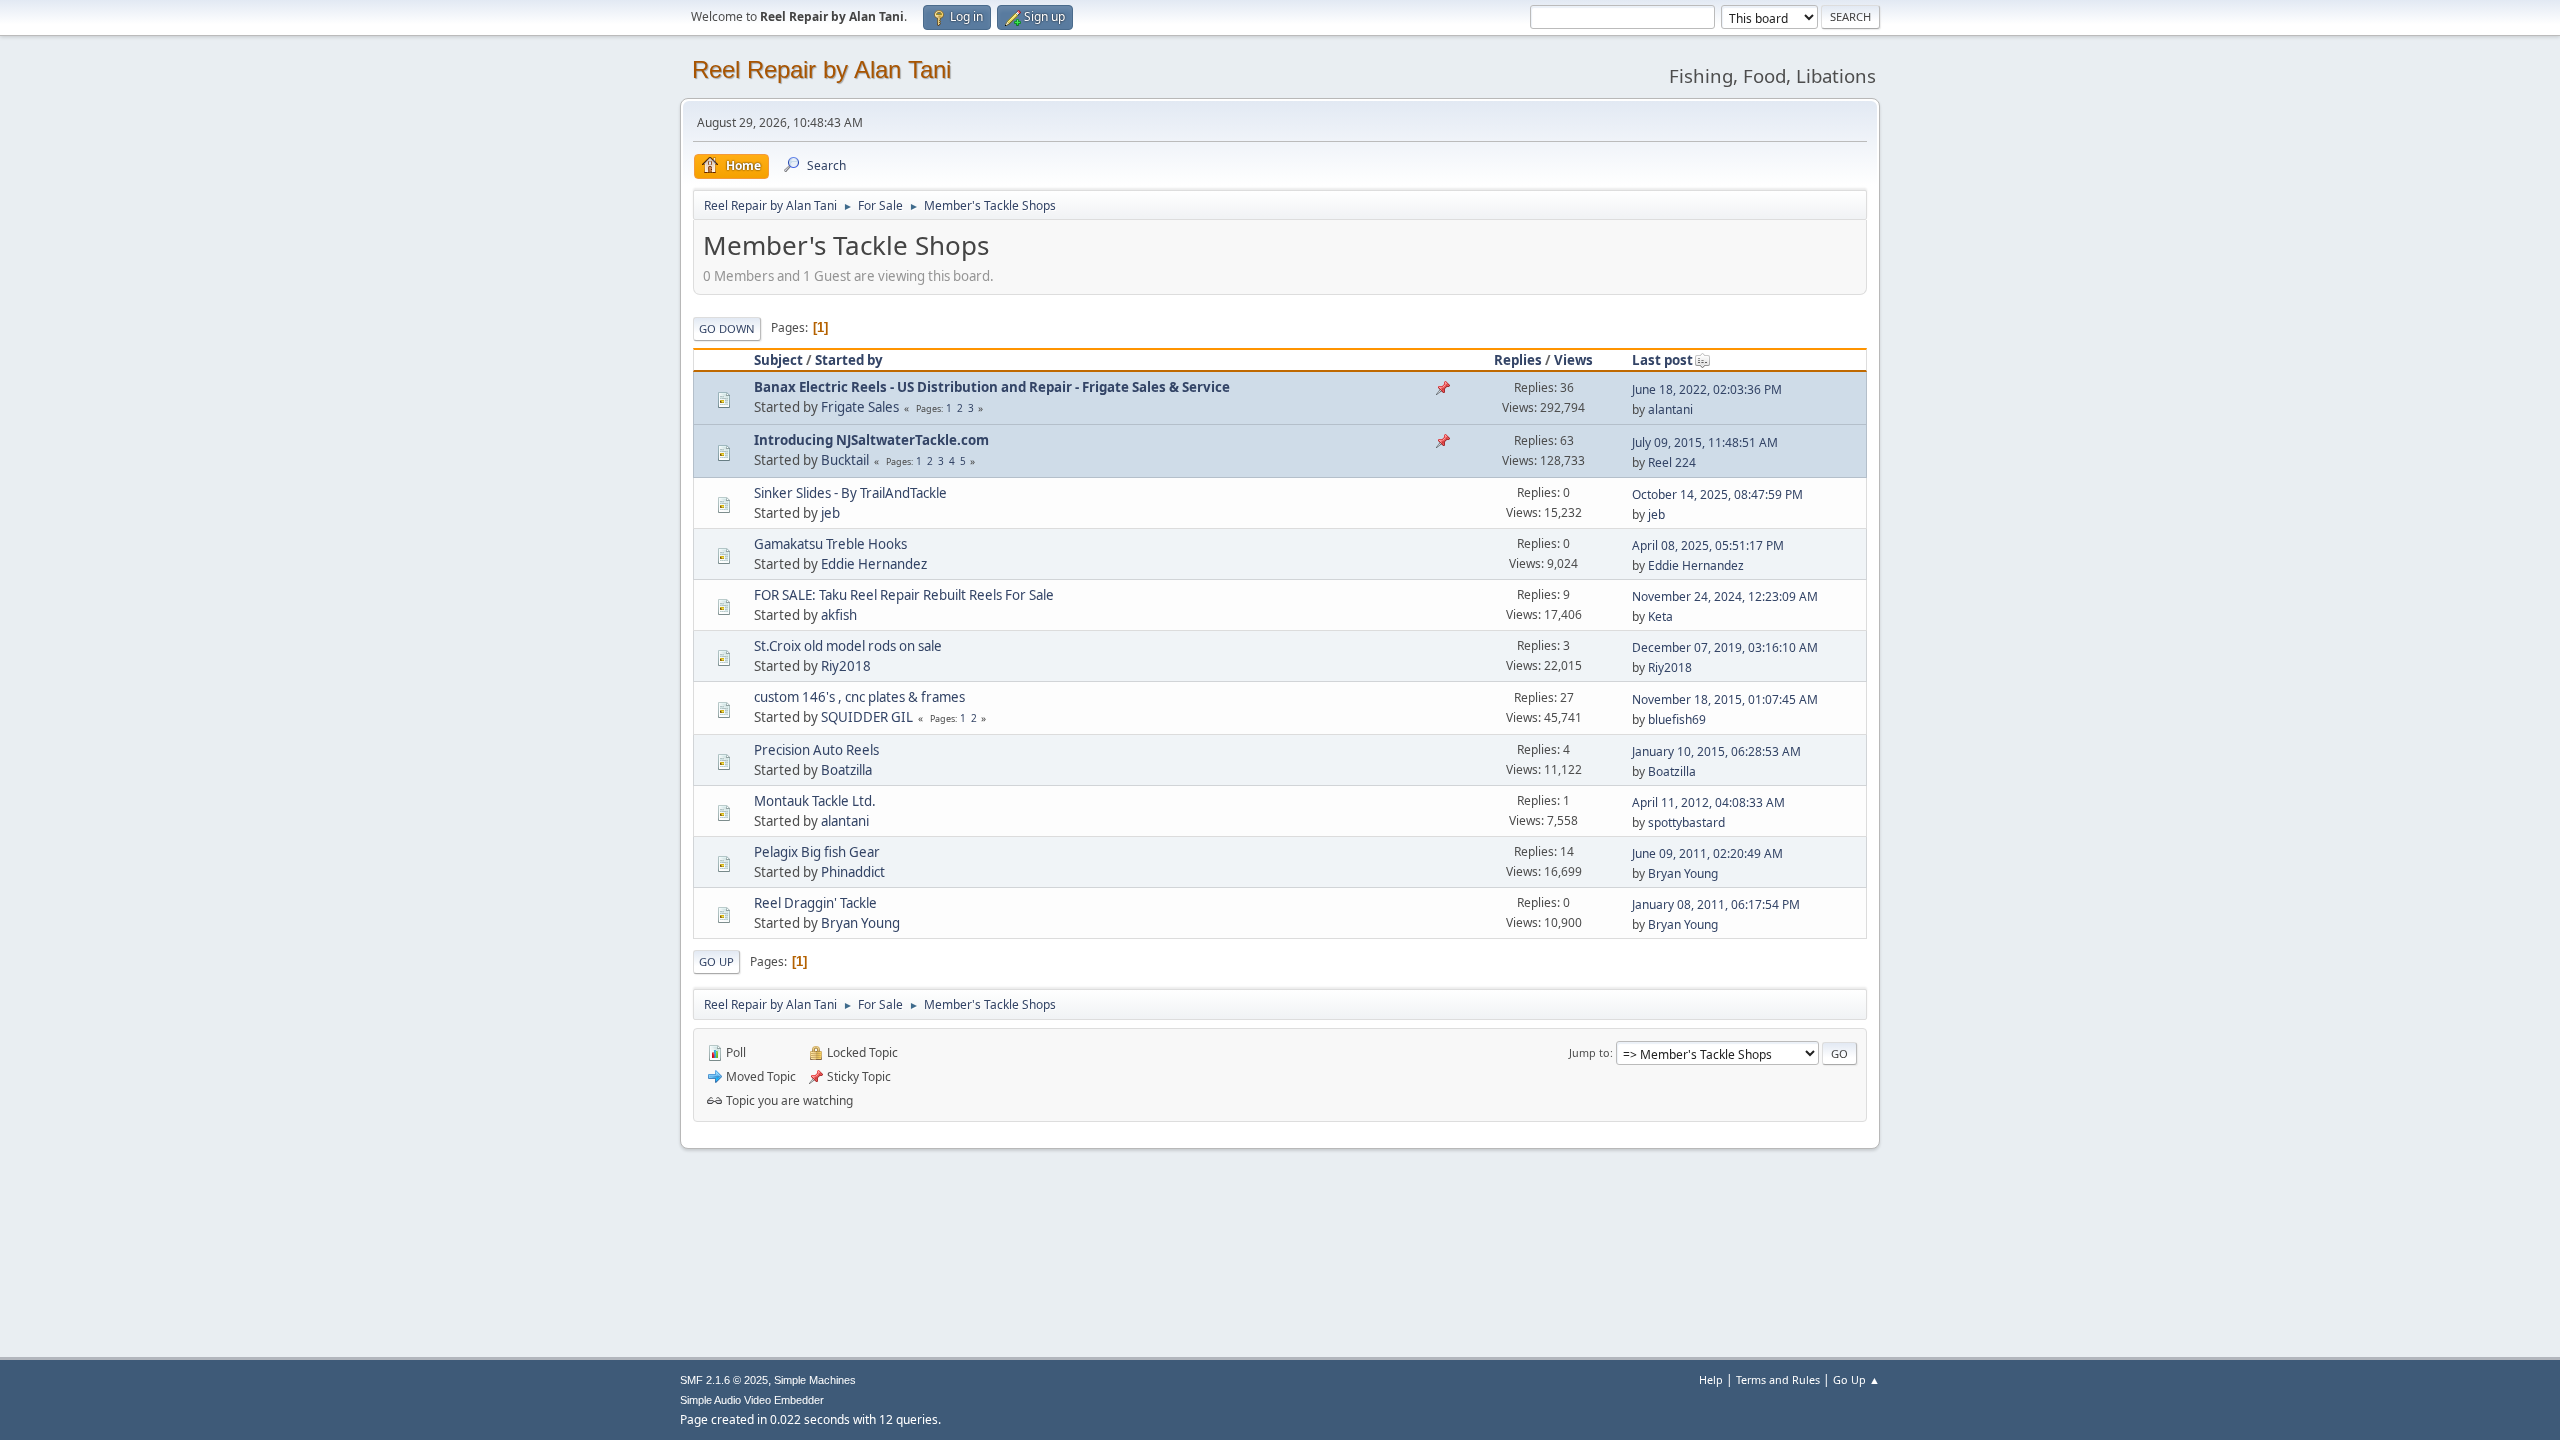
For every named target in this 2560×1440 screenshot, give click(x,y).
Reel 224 (1672, 462)
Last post (1662, 360)
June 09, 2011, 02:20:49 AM (1707, 853)
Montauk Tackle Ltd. (815, 801)
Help (1711, 1379)
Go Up (716, 961)
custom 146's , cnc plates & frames (859, 697)
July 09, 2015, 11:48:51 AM (1705, 442)
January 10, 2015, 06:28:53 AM (1716, 751)
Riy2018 (846, 666)
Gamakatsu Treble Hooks (830, 544)
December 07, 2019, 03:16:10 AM (1725, 647)
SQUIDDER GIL (867, 717)
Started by (849, 360)
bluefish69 (1677, 719)
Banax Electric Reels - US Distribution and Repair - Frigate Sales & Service (992, 387)
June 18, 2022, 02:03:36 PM (1707, 389)
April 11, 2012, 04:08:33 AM (1708, 802)
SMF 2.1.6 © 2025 (724, 1380)
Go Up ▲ (1856, 1379)
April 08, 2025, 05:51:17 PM (1708, 545)
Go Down (727, 328)
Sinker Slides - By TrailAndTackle (850, 493)
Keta (1660, 616)
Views (1573, 360)
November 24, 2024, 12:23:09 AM (1725, 596)
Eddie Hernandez (874, 564)
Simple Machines (815, 1380)
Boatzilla (846, 770)
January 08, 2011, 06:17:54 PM (1716, 904)
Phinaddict (853, 872)
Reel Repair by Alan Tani (821, 69)
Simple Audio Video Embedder (752, 1400)
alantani (1670, 409)
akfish (839, 615)
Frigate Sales (860, 407)
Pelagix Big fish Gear (817, 852)
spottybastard (1686, 822)
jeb (830, 513)
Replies (1518, 360)
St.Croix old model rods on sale (848, 646)
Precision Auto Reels (816, 750)
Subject (778, 360)
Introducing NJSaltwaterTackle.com (871, 440)
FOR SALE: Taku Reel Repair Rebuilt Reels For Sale (904, 595)
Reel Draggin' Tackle (815, 903)
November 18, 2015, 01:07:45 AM (1725, 699)
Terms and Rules (1778, 1379)
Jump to (1589, 1052)
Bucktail (845, 460)
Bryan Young (1683, 873)
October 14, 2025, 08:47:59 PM (1717, 494)
